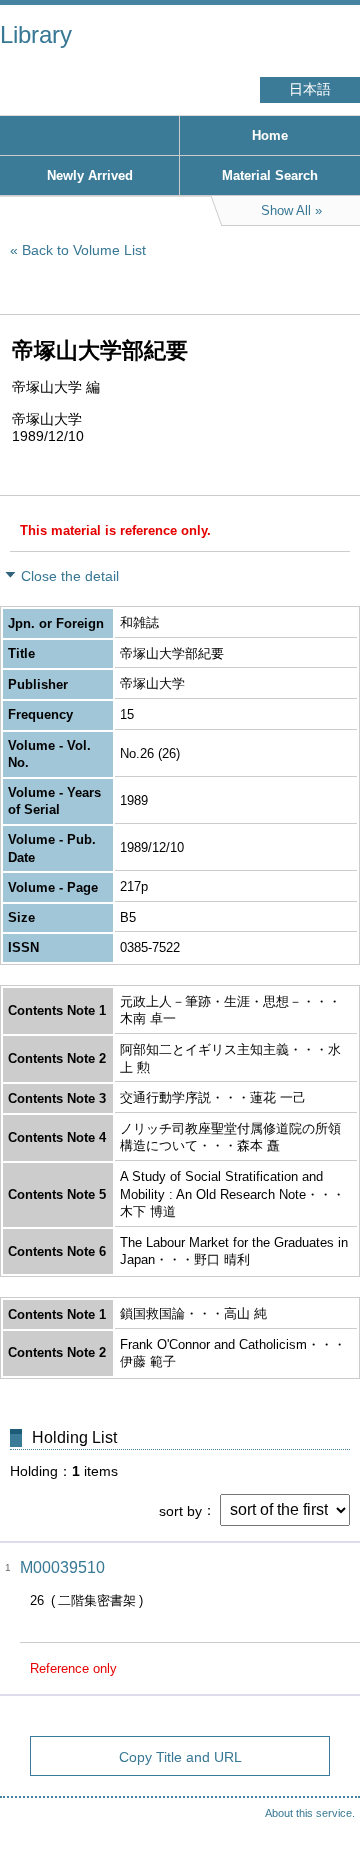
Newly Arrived (90, 175)
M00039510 (62, 1567)
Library (36, 34)
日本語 (310, 89)
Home (270, 135)
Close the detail (70, 576)
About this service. (310, 1813)
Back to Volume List (84, 250)
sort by (180, 1510)
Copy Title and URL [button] (180, 1757)
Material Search (270, 175)
